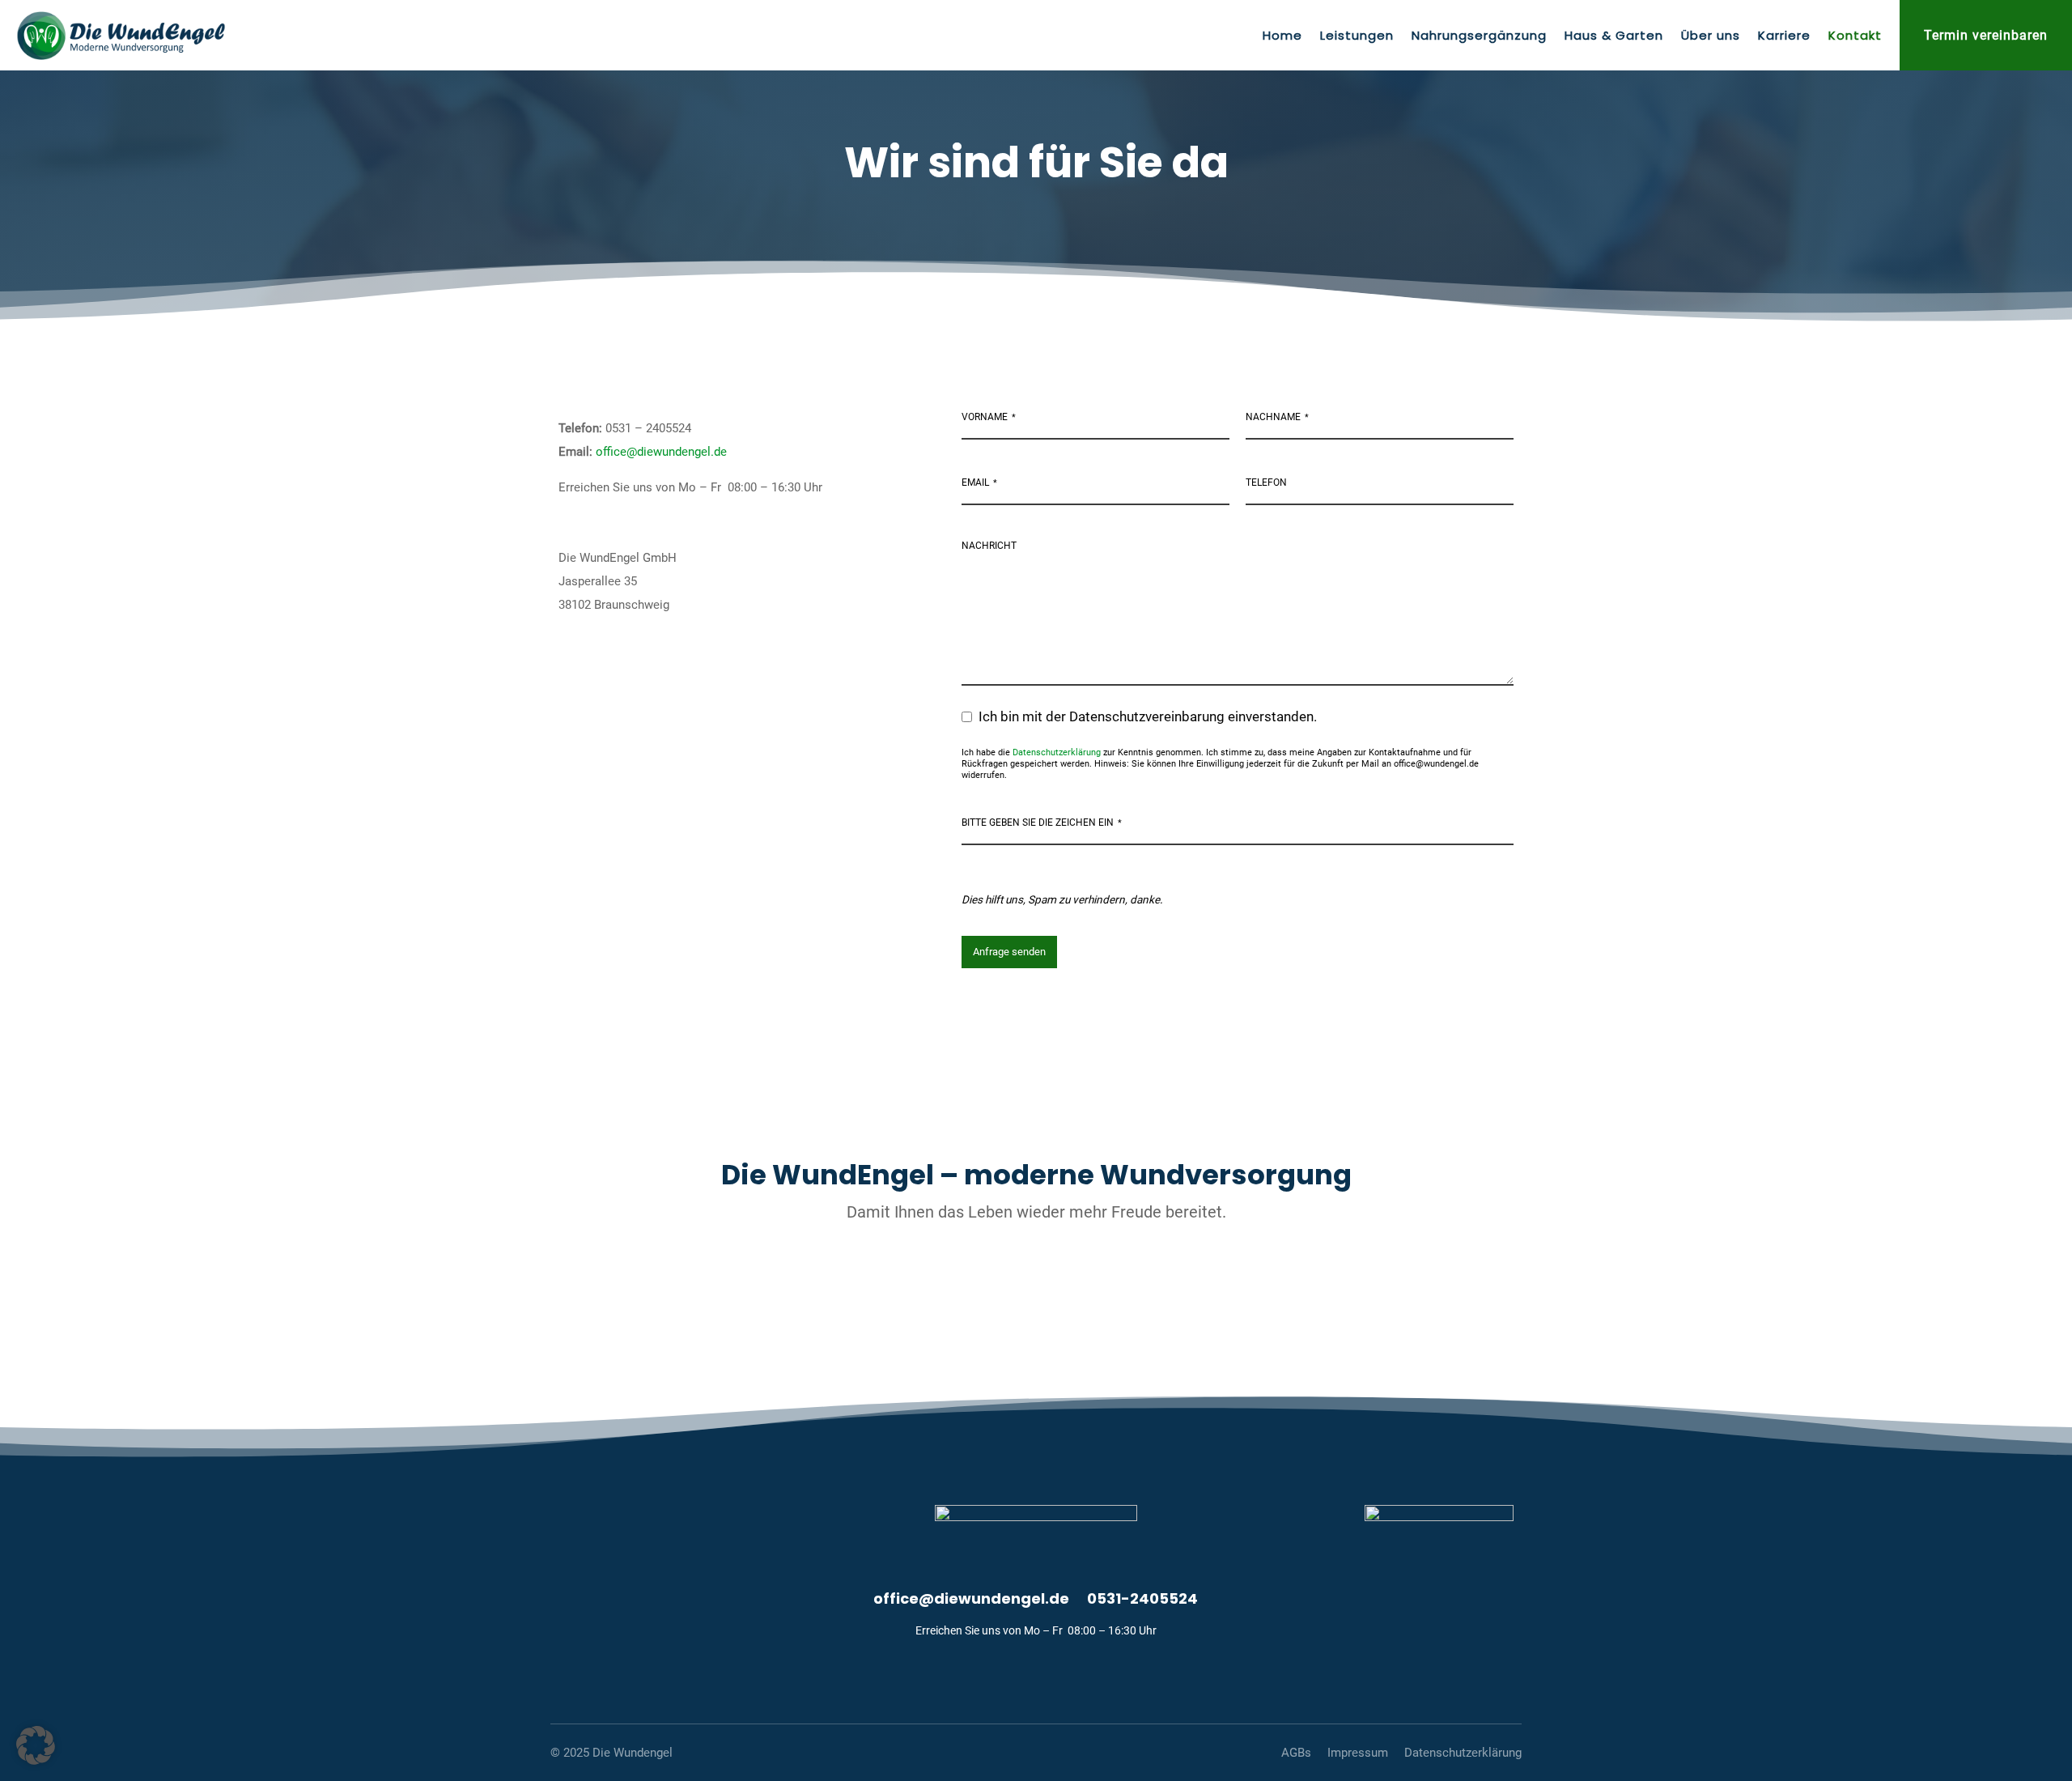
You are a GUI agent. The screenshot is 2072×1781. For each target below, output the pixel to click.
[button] (36, 1745)
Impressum (1358, 1753)
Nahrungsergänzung (1479, 37)
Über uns (1711, 37)
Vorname (989, 417)
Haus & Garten (1614, 37)
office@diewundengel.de (661, 452)
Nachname (1277, 417)
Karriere (1784, 37)
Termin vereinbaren (1986, 35)
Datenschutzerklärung (1057, 752)
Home (1282, 37)
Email (979, 482)
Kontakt (1855, 37)
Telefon (1266, 482)
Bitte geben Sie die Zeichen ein (1042, 822)
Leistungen (1357, 37)
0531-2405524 (1142, 1601)
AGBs (1296, 1753)
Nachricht (989, 546)
